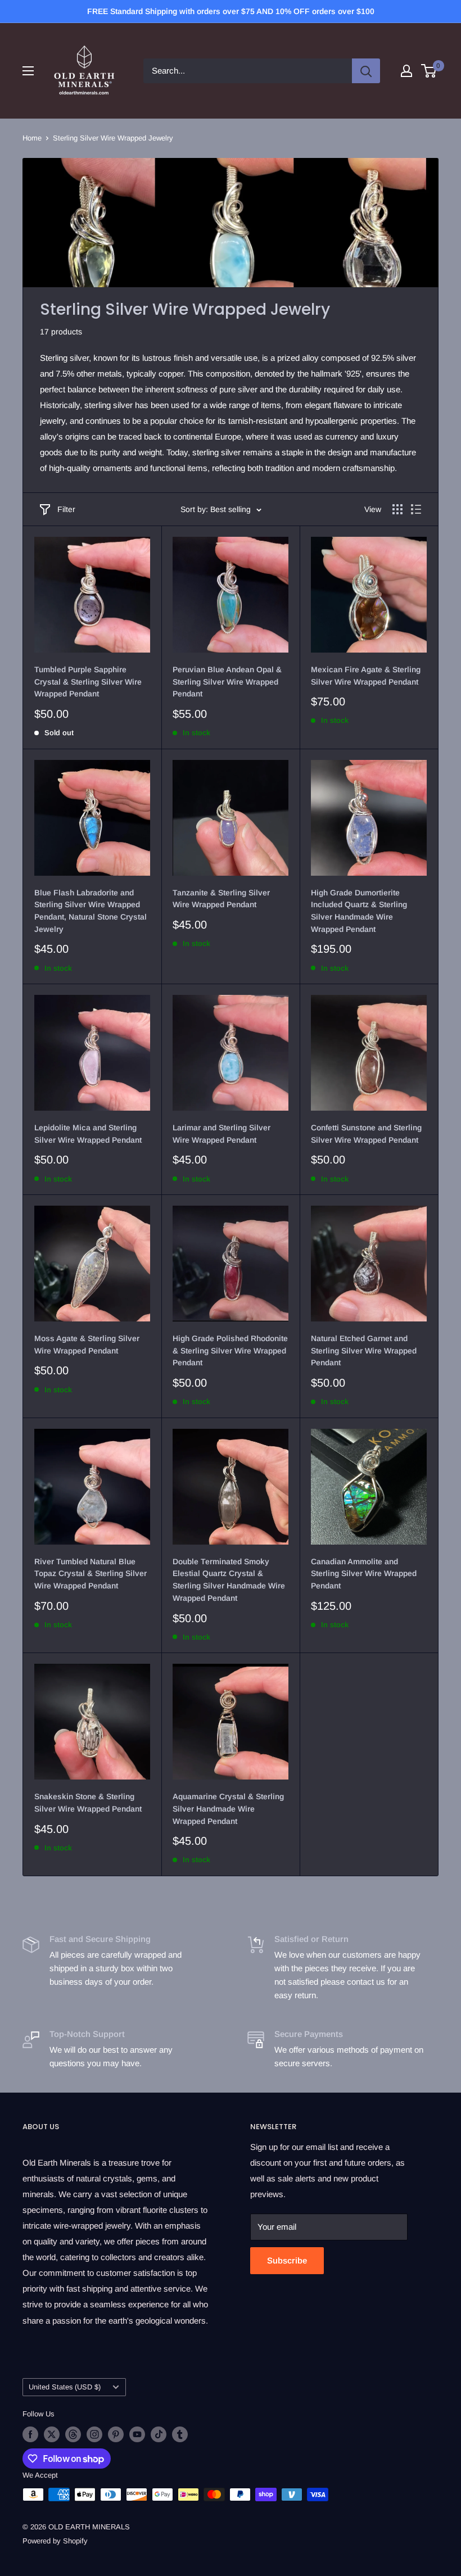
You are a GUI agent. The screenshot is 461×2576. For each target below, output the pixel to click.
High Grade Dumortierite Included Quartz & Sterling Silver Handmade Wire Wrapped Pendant (359, 911)
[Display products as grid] (397, 509)
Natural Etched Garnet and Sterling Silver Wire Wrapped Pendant (364, 1350)
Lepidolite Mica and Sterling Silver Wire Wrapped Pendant (88, 1134)
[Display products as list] (416, 509)
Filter (66, 509)
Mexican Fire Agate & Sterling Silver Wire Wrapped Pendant (366, 676)
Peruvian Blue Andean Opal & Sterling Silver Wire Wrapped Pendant (227, 682)
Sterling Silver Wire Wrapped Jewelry (113, 138)
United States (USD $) (65, 2387)
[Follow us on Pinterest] (116, 2434)
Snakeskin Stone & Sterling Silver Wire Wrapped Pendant (88, 1803)
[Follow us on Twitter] (52, 2434)
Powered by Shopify (55, 2541)
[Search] (366, 71)
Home (32, 138)
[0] (429, 71)
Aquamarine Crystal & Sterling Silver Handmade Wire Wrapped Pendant (228, 1808)
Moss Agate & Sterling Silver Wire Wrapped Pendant (87, 1344)
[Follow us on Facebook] (30, 2434)
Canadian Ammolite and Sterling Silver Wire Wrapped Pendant (364, 1574)
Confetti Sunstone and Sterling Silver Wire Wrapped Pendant (366, 1134)
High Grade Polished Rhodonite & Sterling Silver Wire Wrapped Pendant (230, 1350)
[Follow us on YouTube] (137, 2434)
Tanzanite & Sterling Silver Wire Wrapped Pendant (221, 899)
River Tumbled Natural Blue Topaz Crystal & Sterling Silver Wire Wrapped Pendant (91, 1574)
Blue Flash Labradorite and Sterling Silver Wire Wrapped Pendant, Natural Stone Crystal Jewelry (91, 911)
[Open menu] (28, 71)
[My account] (406, 71)
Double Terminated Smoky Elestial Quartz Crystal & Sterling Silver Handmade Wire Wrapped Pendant (229, 1580)
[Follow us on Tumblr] (180, 2434)
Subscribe (287, 2260)
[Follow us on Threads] (73, 2434)
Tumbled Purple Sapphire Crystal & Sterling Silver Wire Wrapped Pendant (88, 682)
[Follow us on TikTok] (159, 2434)
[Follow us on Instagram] (94, 2434)
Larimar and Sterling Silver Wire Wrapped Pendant (222, 1134)
